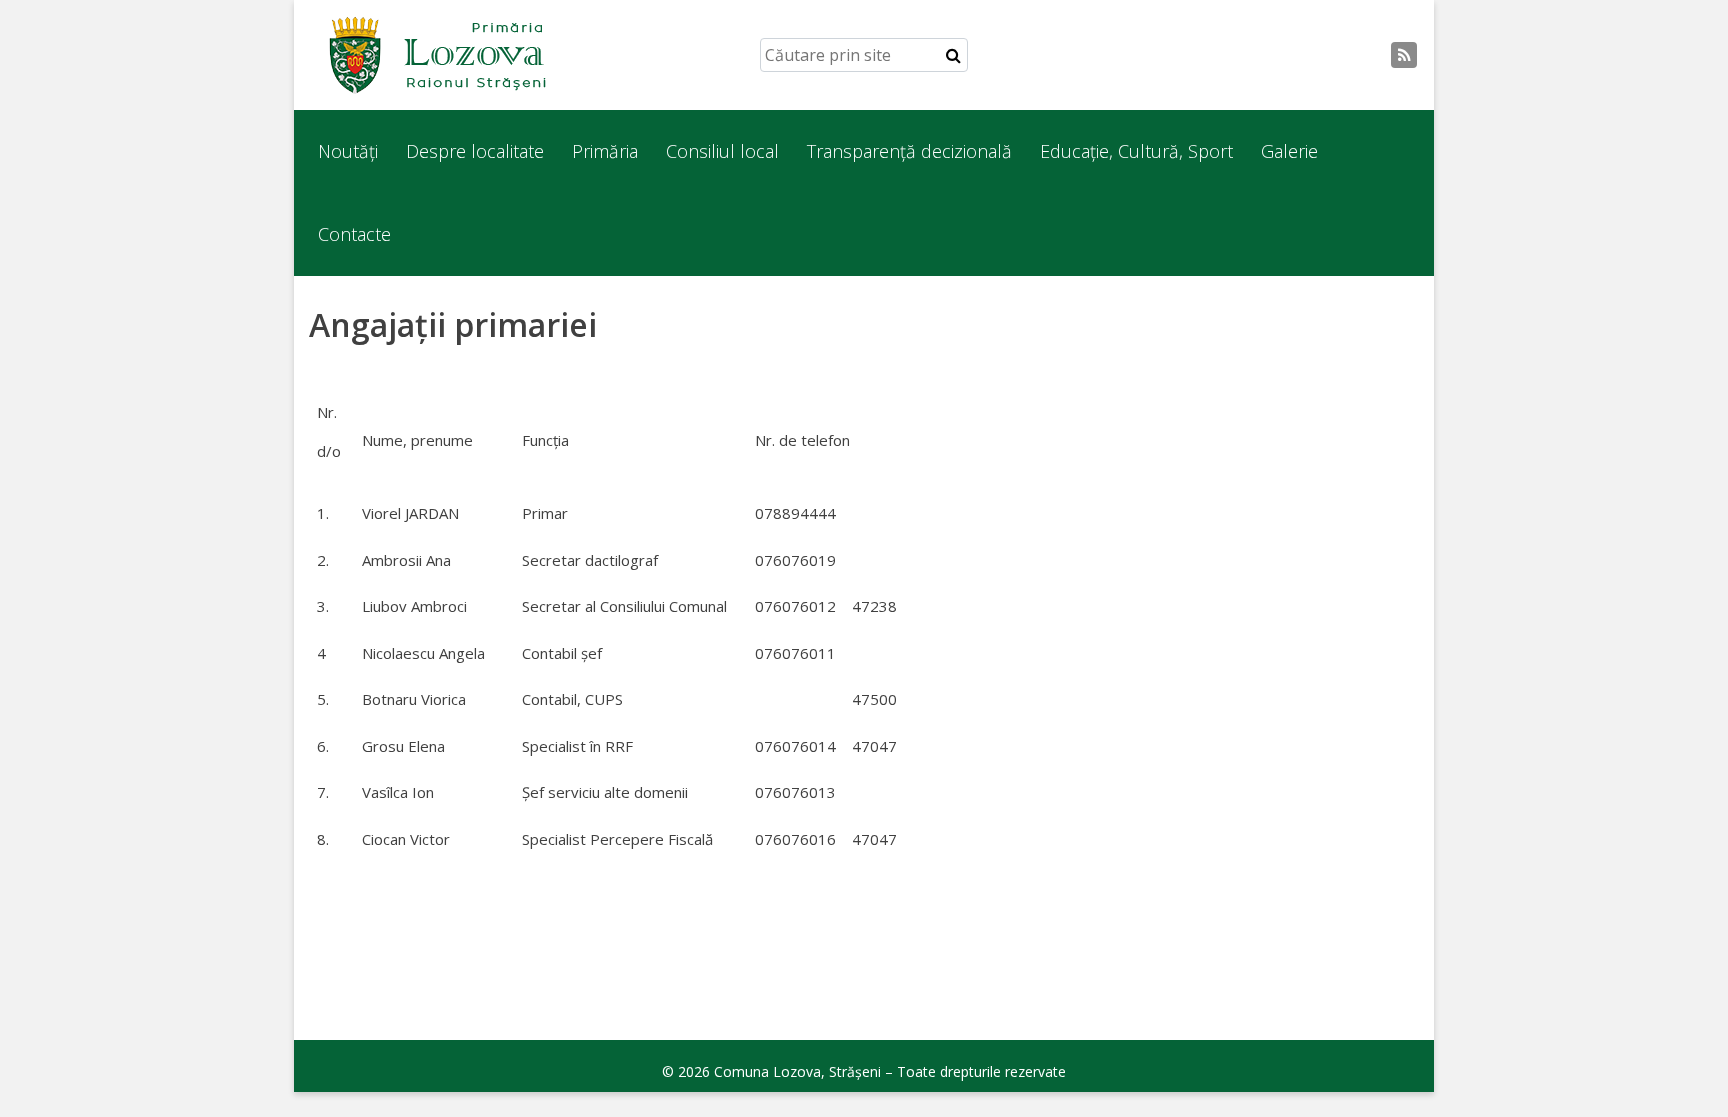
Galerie (1289, 151)
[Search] (953, 55)
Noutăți (348, 151)
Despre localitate (475, 151)
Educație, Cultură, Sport (1136, 151)
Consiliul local (722, 151)
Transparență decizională (909, 151)
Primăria (605, 151)
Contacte (354, 234)
